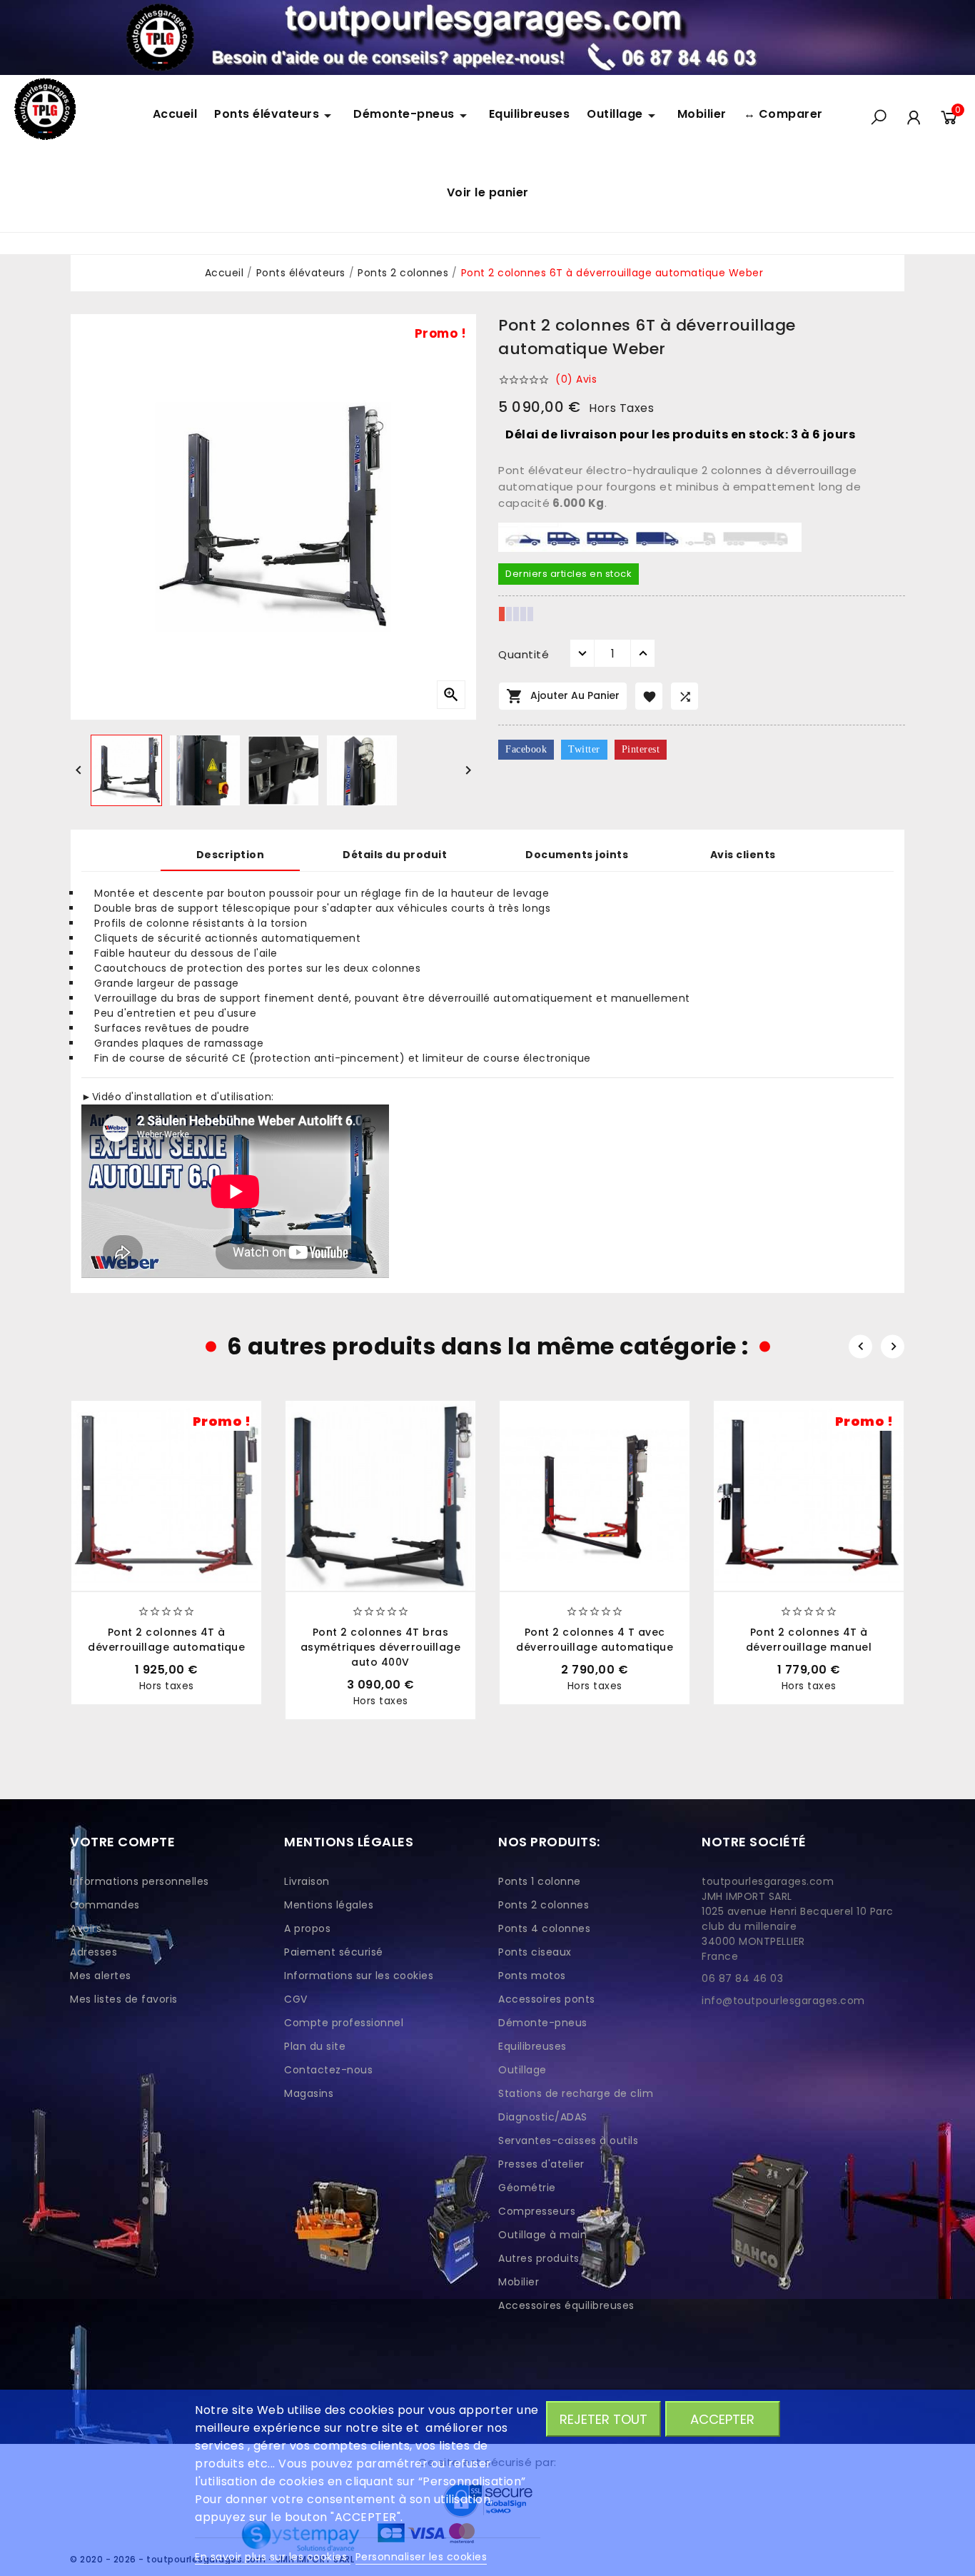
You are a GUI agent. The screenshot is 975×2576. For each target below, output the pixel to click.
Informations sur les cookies (359, 1976)
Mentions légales (329, 1905)
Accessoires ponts (547, 1999)
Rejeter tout (603, 2419)
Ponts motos (532, 1976)
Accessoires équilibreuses (566, 2305)
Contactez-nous (328, 2070)
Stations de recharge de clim (576, 2093)
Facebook (526, 749)
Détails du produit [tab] (395, 855)
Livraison (307, 1881)
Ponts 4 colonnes (544, 1928)
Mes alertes (101, 1976)
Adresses (94, 1952)
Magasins (309, 2093)
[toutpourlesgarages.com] (487, 37)
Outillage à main (542, 2235)
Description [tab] (231, 855)
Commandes (105, 1905)
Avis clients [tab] (743, 855)
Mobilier (519, 2282)
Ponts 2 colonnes (544, 1905)
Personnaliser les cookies (421, 2557)
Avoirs (86, 1928)
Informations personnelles (140, 1881)
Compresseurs (537, 2211)
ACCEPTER (722, 2419)
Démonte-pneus (543, 2023)
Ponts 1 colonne (540, 1881)
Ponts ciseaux (535, 1952)
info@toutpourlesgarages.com (783, 2001)
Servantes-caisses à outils (568, 2140)
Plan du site (315, 2046)
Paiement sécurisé (334, 1952)
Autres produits (539, 2258)
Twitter (584, 749)
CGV (296, 1999)
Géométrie (527, 2188)
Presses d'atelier (541, 2164)
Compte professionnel (344, 2023)
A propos (307, 1928)
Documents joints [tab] (577, 855)
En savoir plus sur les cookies (273, 2557)
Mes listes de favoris (124, 1999)
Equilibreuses (532, 2046)
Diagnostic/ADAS (543, 2117)
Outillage (522, 2070)
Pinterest (641, 749)
